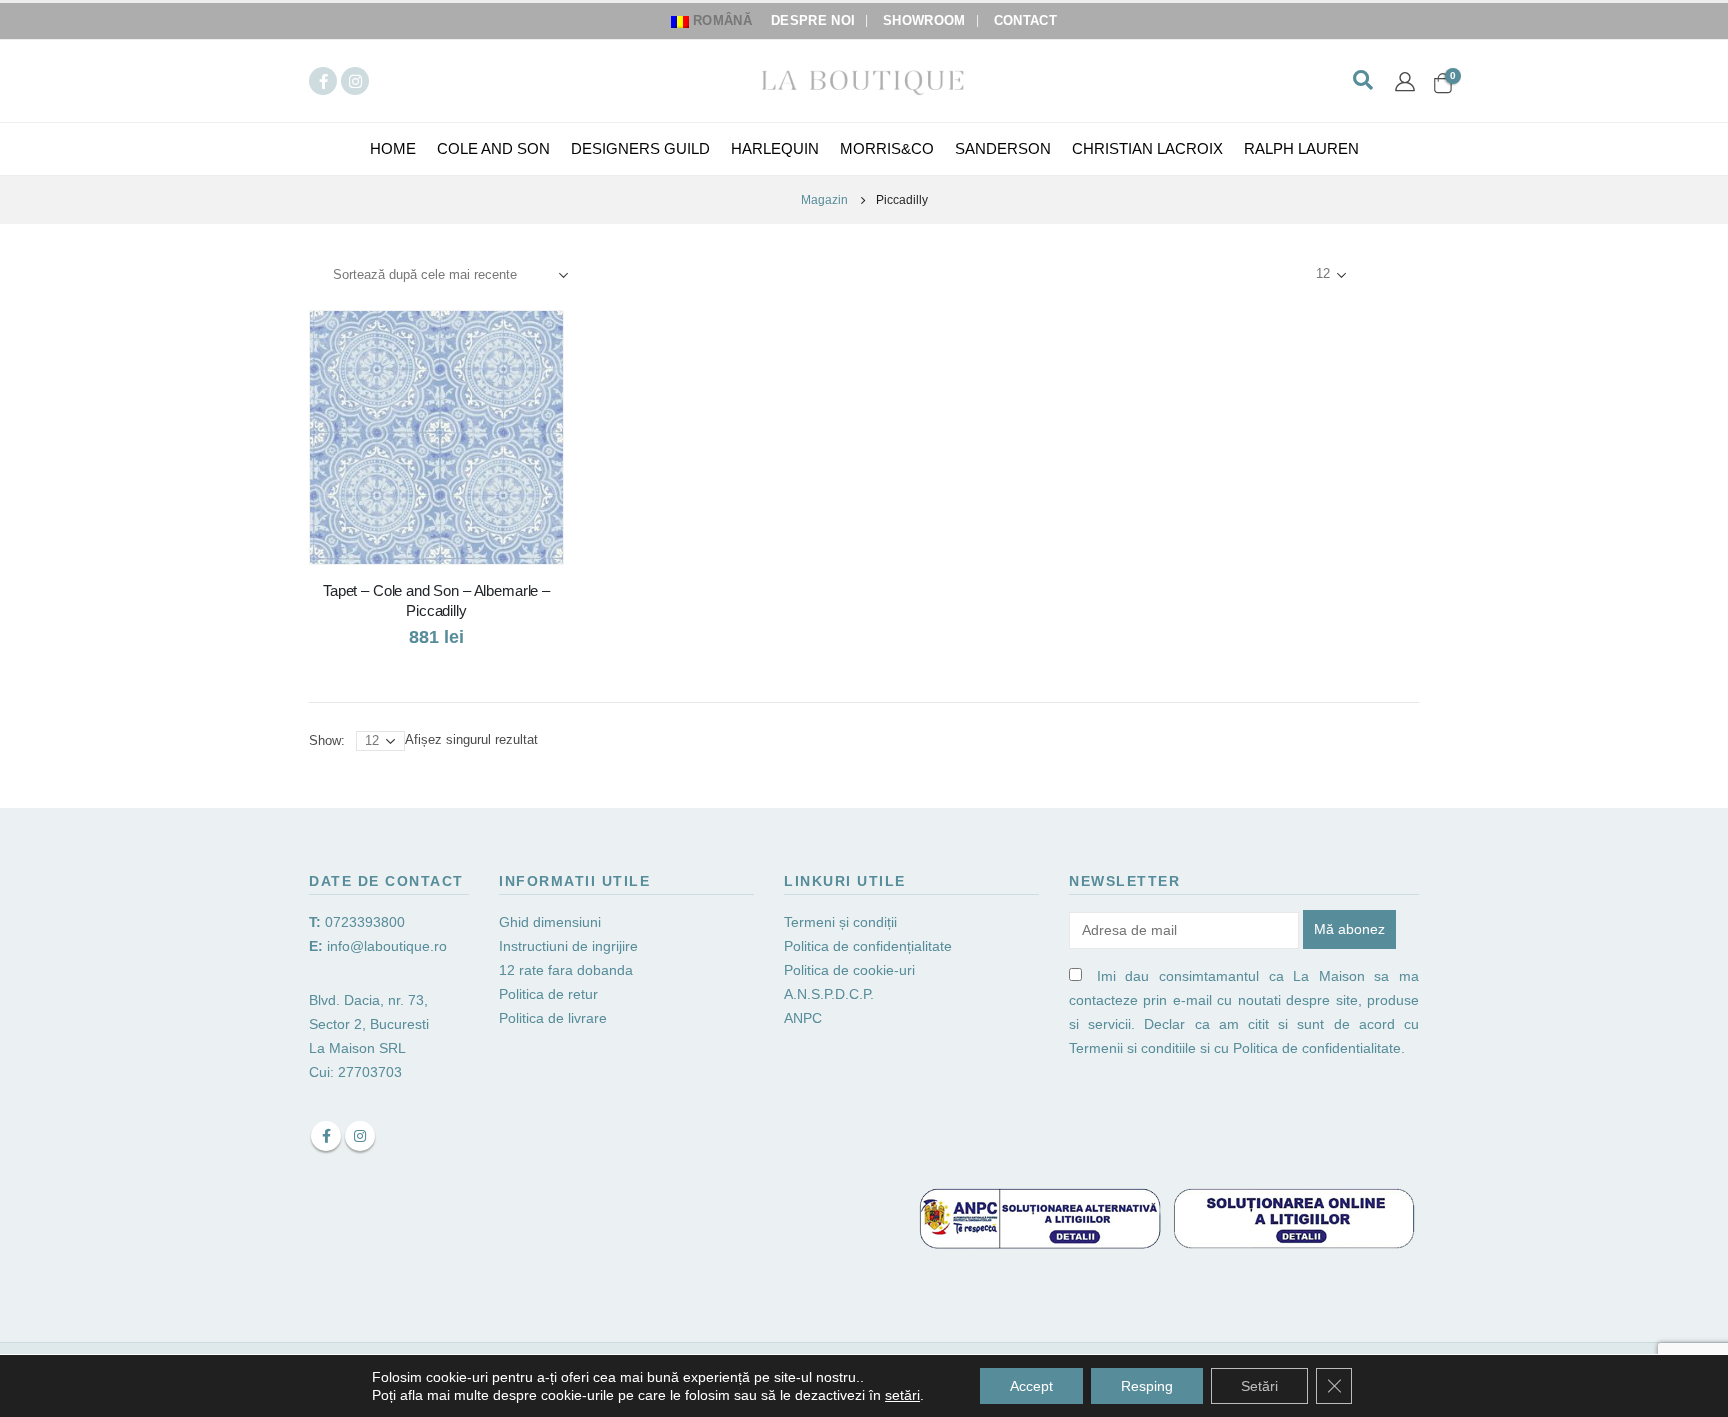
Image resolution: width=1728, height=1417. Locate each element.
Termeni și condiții (840, 922)
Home (393, 148)
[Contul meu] (1405, 81)
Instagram (360, 1136)
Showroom (924, 21)
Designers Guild (640, 148)
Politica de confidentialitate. (1319, 1048)
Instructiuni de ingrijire (568, 946)
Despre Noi (813, 21)
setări (902, 1395)
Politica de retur (548, 994)
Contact (1025, 21)
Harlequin (775, 148)
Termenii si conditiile (1132, 1048)
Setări (1259, 1386)
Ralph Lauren (1301, 148)
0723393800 (365, 922)
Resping (1147, 1386)
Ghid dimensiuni (550, 922)
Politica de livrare (553, 1018)
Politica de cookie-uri (849, 970)
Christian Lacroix (1147, 148)
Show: (1279, 274)
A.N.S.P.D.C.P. (829, 994)
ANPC (803, 1018)
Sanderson (1003, 148)
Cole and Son (493, 148)
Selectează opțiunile (530, 344)
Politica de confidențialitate (868, 946)
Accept (1031, 1386)
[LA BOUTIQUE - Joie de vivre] (864, 80)
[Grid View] (1374, 274)
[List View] (1397, 274)
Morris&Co (887, 148)
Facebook (326, 1136)
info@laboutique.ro (387, 946)
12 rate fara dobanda (568, 970)
